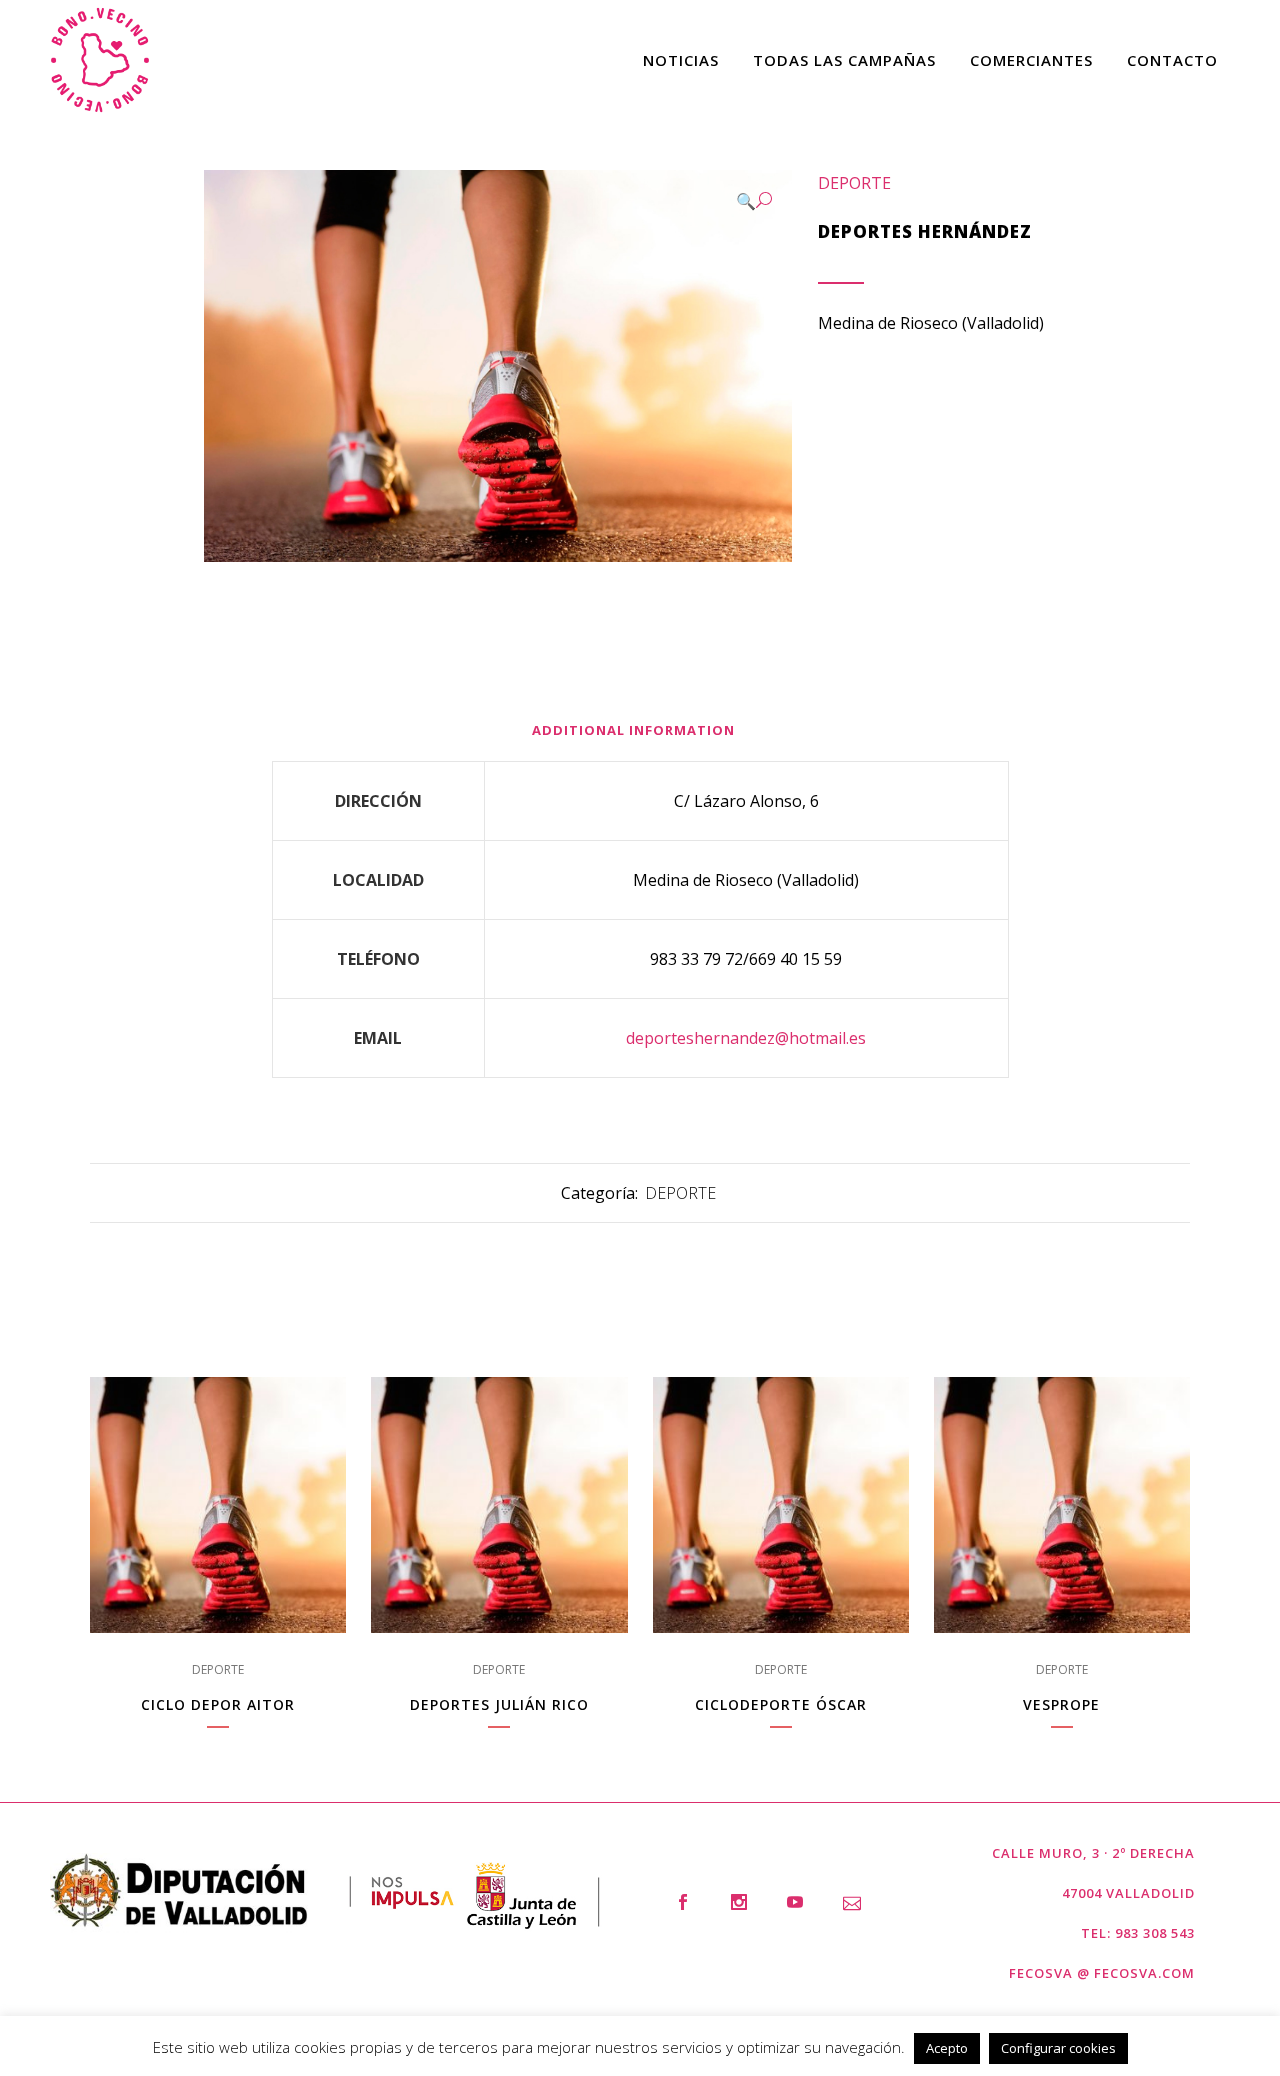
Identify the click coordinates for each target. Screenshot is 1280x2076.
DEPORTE (854, 183)
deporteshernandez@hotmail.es (746, 1038)
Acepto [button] (947, 2048)
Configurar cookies (1058, 2048)
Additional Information (633, 730)
